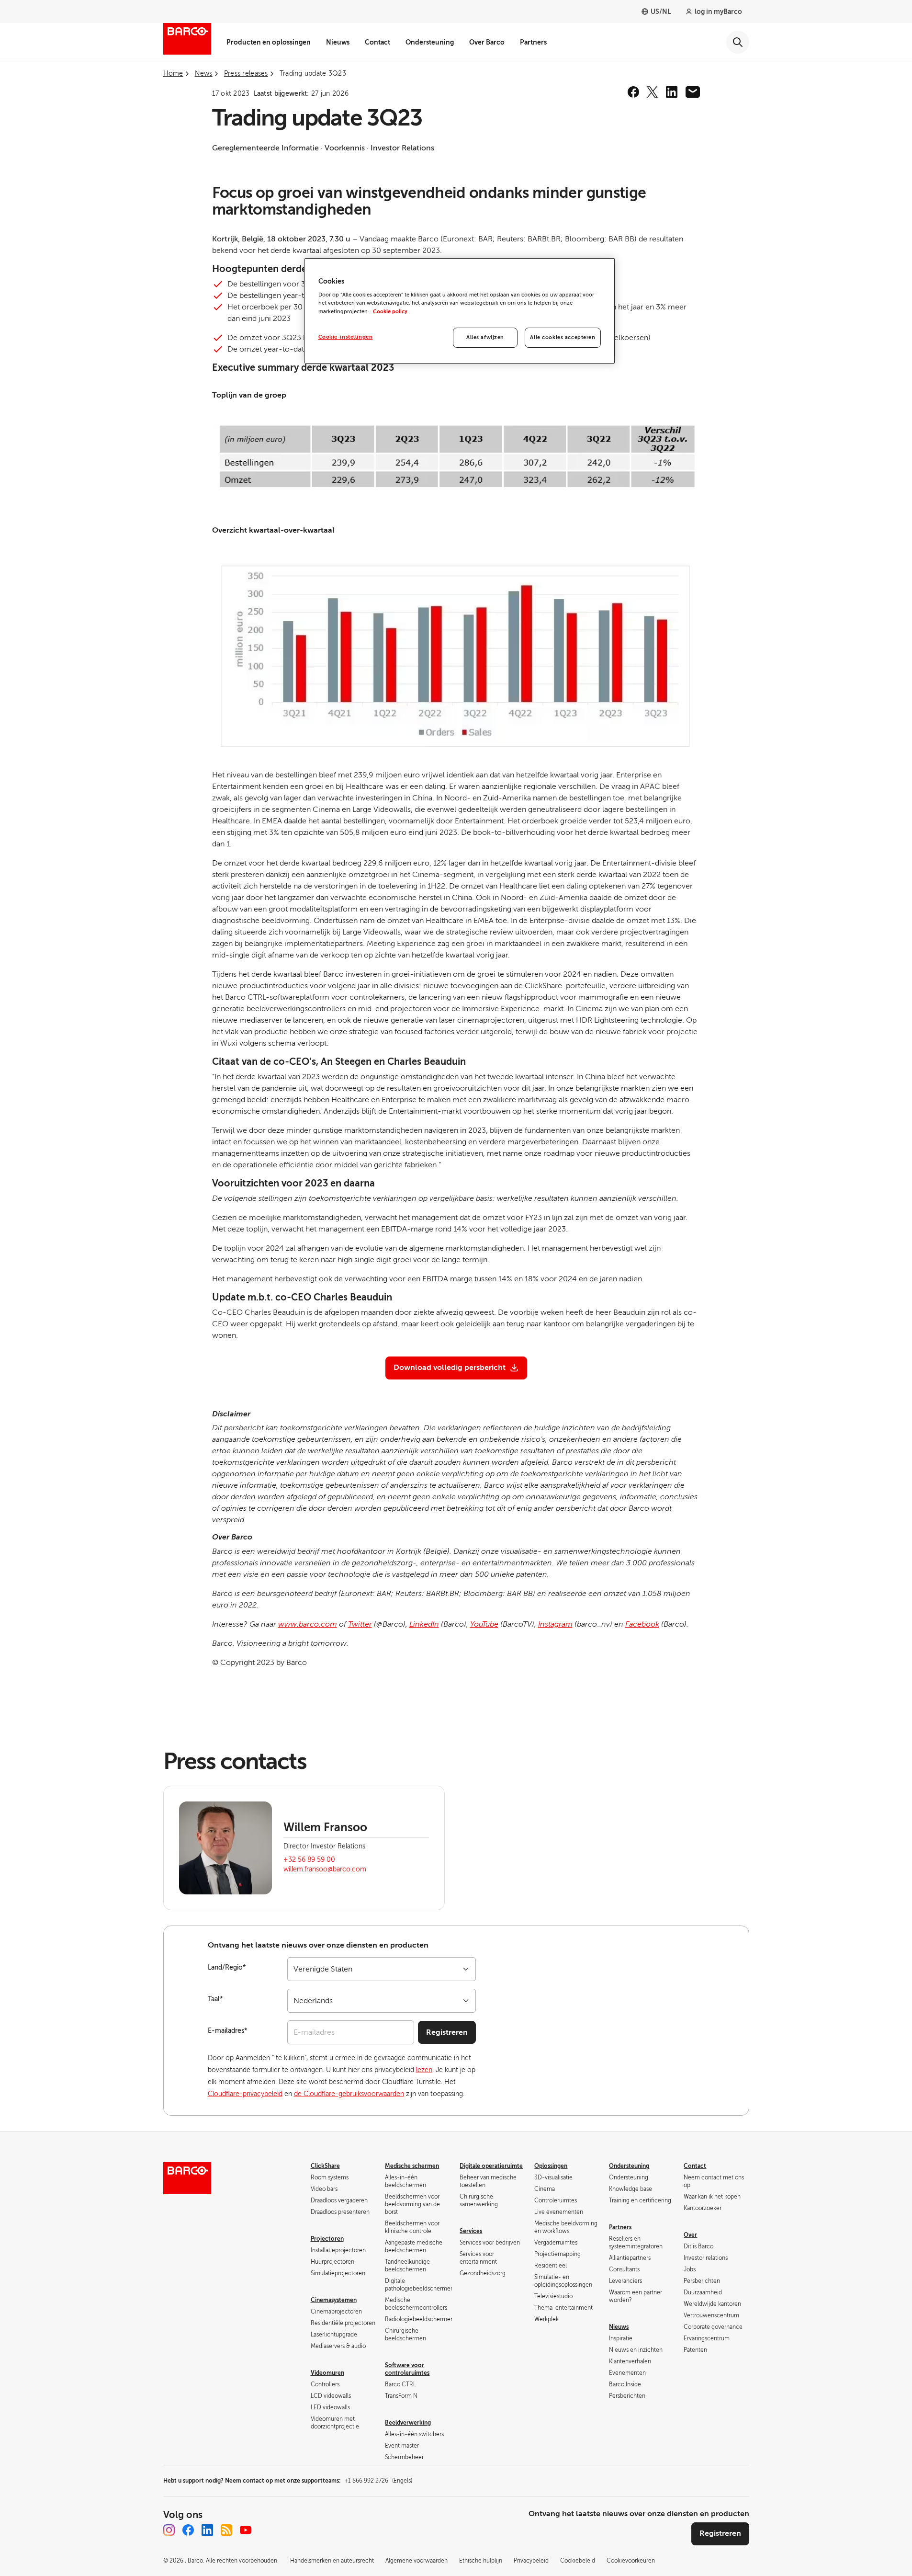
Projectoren (327, 2239)
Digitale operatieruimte (491, 2166)
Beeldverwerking (408, 2423)
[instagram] (169, 2530)
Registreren (447, 2032)
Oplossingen (551, 2166)
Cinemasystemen (334, 2300)
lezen (424, 2070)
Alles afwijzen (485, 337)
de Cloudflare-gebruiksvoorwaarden (349, 2094)
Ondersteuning (430, 42)
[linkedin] (672, 92)
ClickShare (325, 2166)
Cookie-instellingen (346, 337)
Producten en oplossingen (269, 42)
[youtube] (246, 2530)
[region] (460, 311)
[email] (693, 92)
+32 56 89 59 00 (309, 1860)
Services (471, 2231)
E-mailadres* (228, 2031)
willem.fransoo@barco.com (325, 1869)
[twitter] (653, 92)
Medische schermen (412, 2166)
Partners (533, 42)
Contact (377, 42)
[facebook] (633, 92)
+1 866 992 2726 (378, 2481)
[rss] (226, 2530)
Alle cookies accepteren (563, 337)
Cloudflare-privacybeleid (245, 2094)
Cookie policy (390, 312)
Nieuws (338, 42)
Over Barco (487, 42)
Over (690, 2235)
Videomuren (327, 2373)
